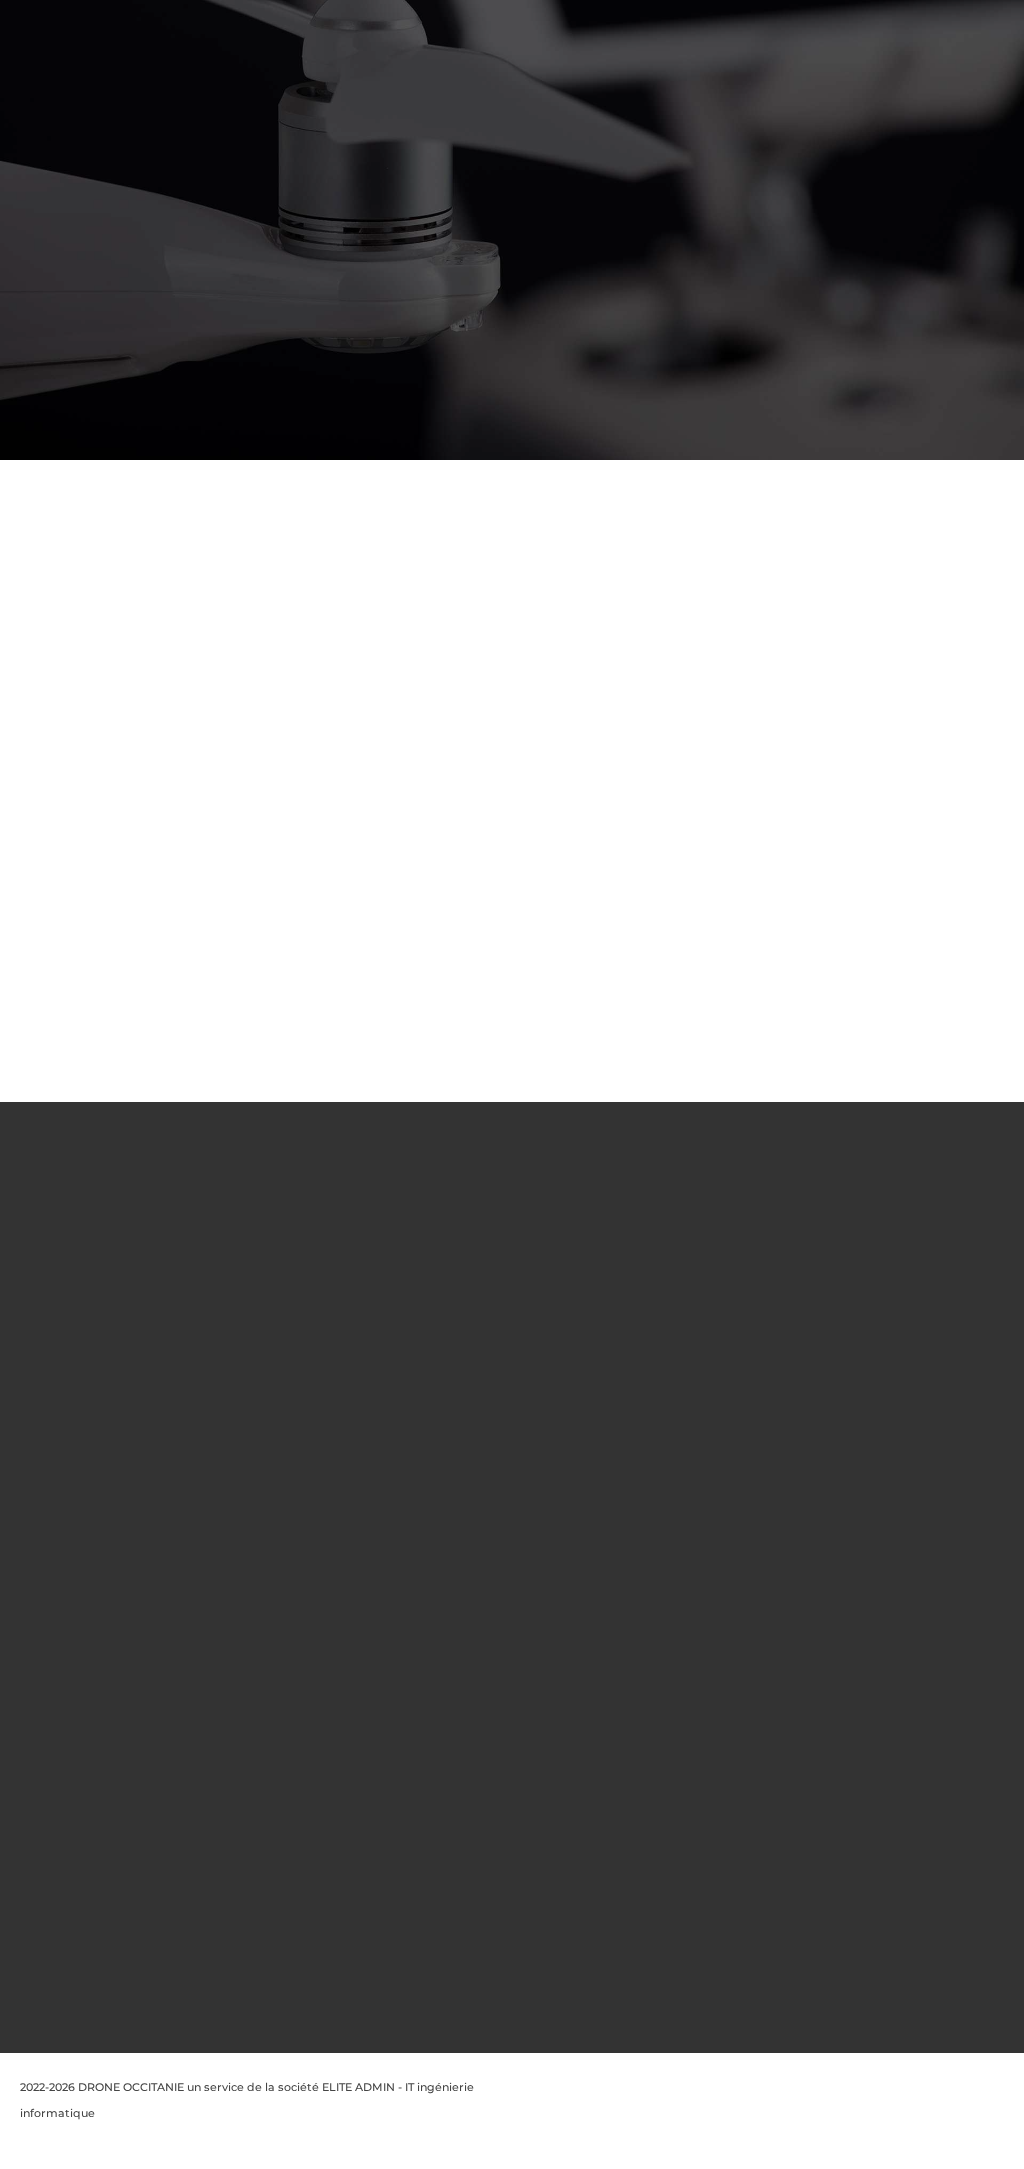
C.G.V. (292, 1345)
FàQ (287, 1371)
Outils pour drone (504, 1370)
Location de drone (328, 1471)
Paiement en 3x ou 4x (336, 1623)
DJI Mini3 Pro (502, 1648)
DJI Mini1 (511, 1497)
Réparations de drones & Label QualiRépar (320, 1572)
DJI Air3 (508, 1950)
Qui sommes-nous (327, 1245)
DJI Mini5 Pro (502, 1799)
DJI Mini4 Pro (502, 1723)
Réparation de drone (335, 1522)
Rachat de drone (323, 1446)
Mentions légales (324, 1270)
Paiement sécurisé (329, 1497)
